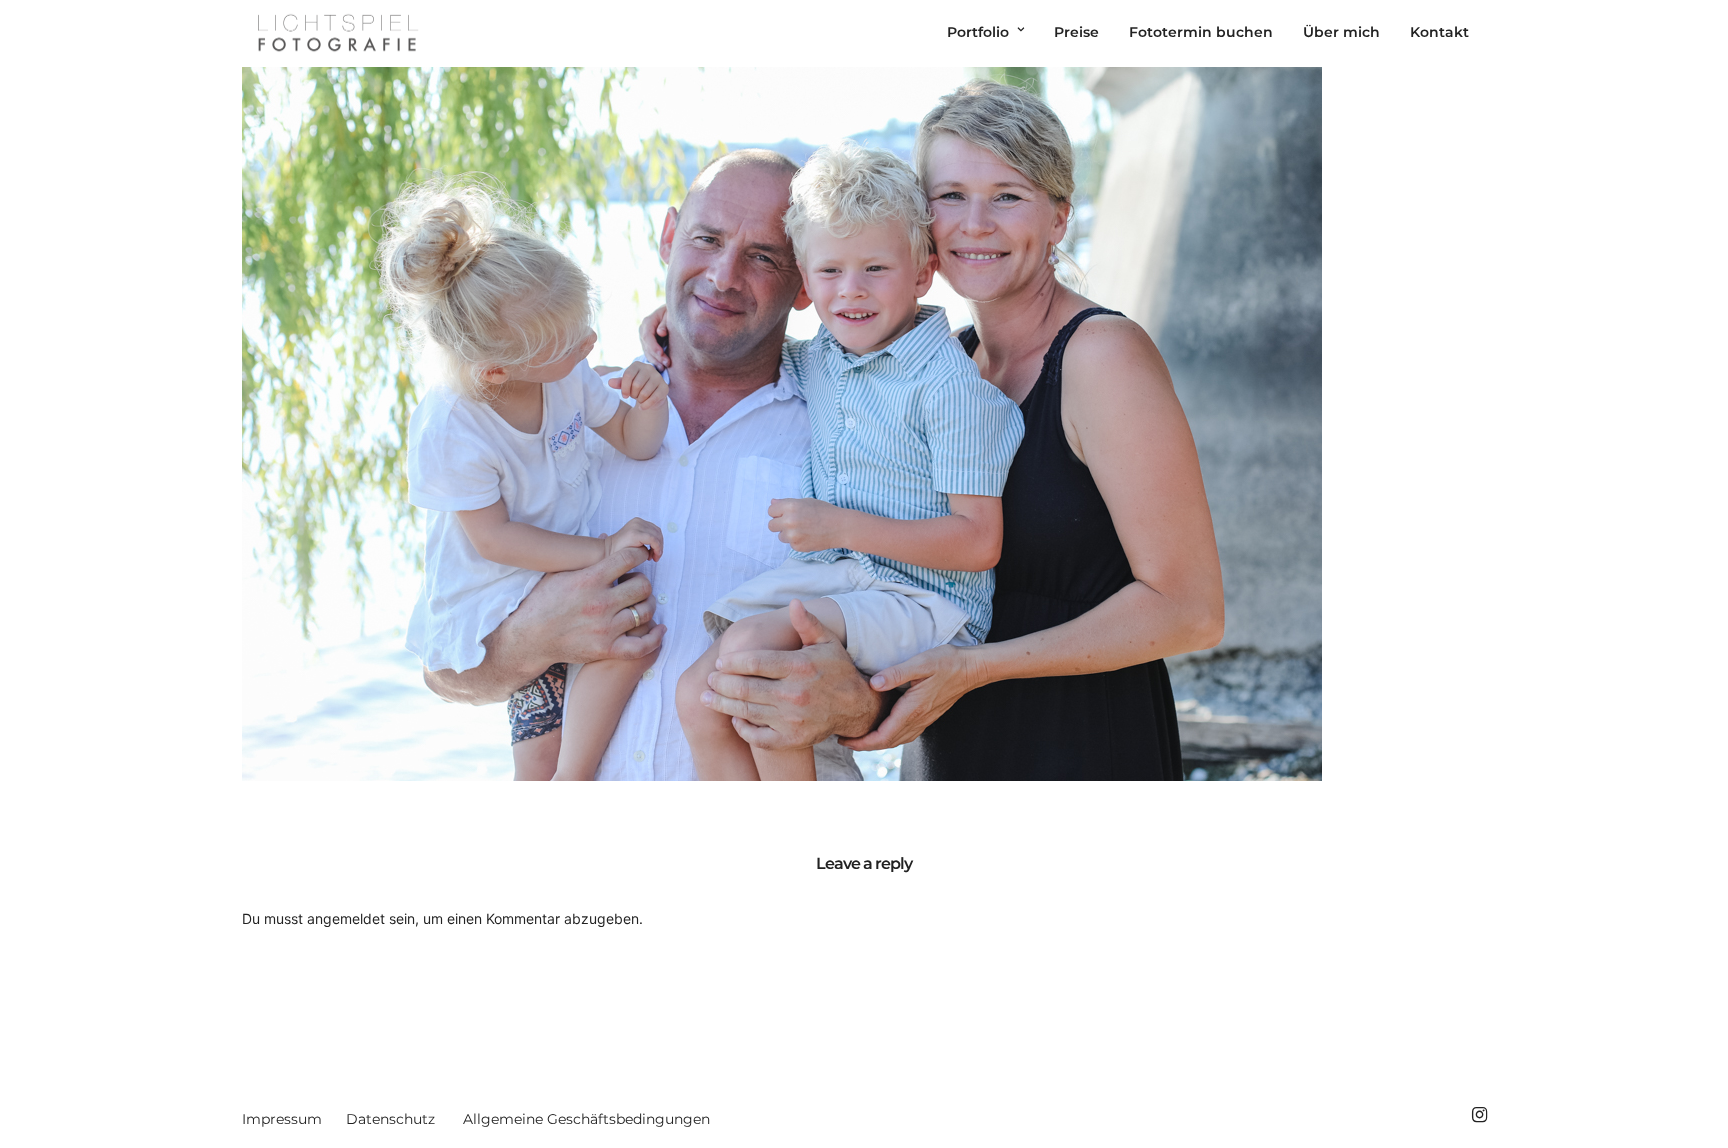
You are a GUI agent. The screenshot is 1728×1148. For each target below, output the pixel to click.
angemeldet (346, 918)
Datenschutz (390, 1119)
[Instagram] (1479, 1115)
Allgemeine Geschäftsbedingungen (586, 1119)
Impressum (282, 1119)
